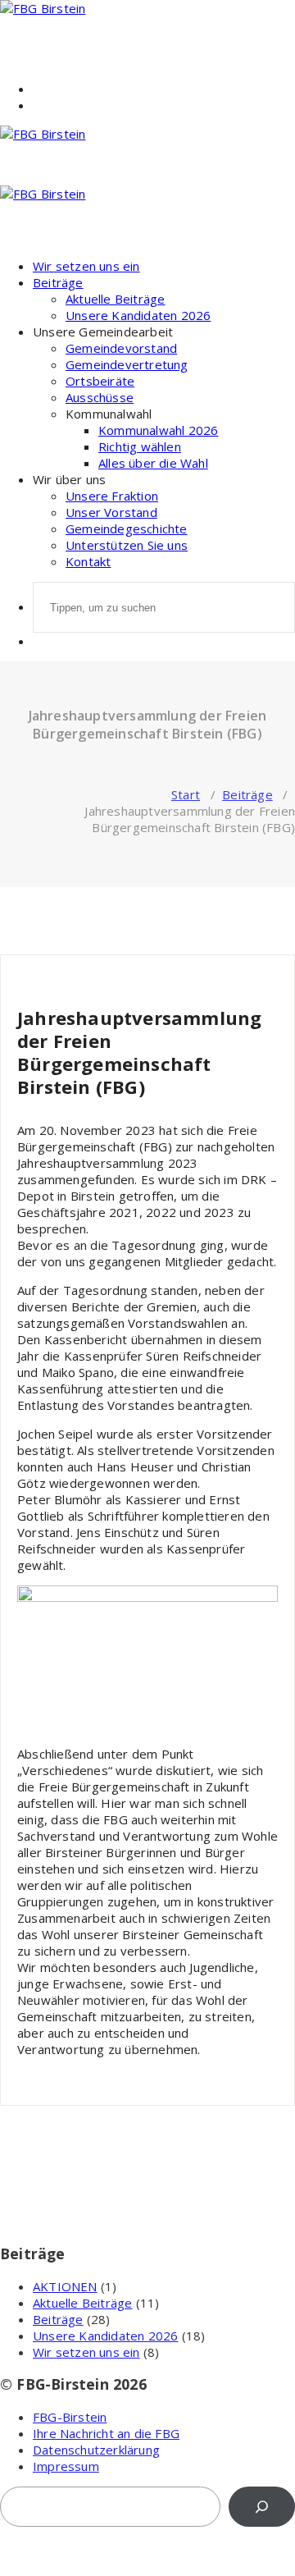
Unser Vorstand (111, 512)
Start (186, 794)
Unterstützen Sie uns (127, 545)
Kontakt (88, 561)
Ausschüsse (100, 397)
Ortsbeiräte (100, 381)
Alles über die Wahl (153, 463)
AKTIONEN (65, 2286)
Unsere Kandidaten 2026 (138, 315)
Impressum (66, 2466)
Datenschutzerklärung (96, 2450)
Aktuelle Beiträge (115, 299)
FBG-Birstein (70, 2417)
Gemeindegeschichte (127, 528)
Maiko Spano (51, 975)
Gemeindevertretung (127, 364)
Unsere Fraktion (112, 496)
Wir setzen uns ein (86, 266)
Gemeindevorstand (121, 348)
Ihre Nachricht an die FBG (106, 2433)
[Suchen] (262, 2507)
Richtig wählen (140, 446)
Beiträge (58, 282)
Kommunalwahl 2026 (158, 430)
